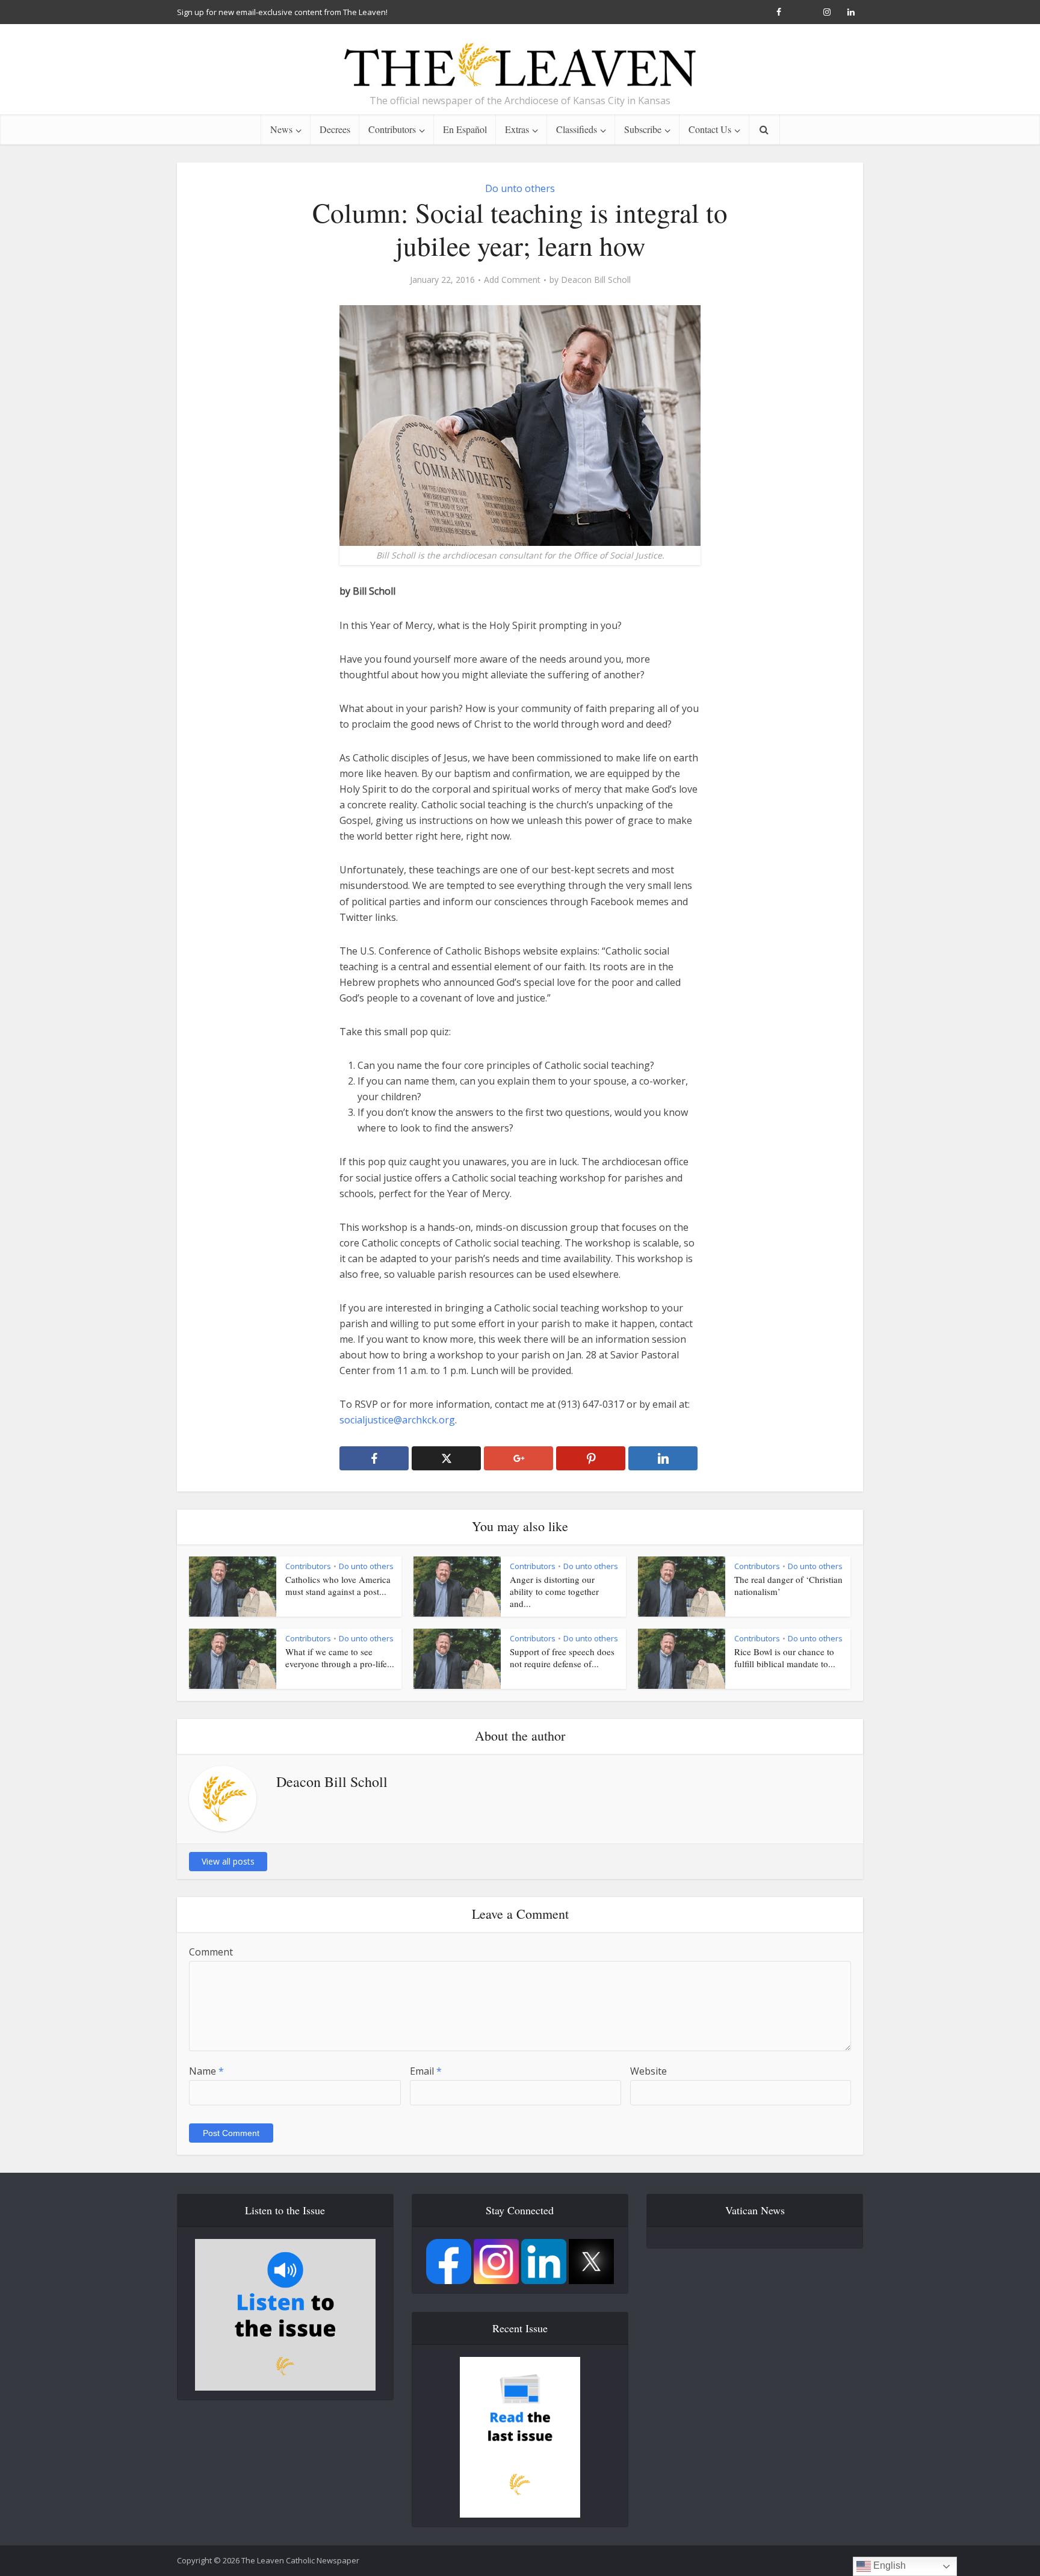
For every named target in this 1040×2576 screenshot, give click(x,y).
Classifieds (577, 129)
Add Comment (512, 280)
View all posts (228, 1861)
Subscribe (643, 129)
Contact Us (710, 129)
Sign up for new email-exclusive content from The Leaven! (282, 12)
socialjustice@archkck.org (397, 1420)
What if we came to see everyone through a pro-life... (340, 1658)
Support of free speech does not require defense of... (562, 1658)
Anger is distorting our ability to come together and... (554, 1592)
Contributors (392, 129)
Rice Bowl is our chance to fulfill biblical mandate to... (785, 1658)
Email (426, 2071)
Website (648, 2071)
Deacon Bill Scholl (596, 280)
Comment (211, 1952)
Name (206, 2071)
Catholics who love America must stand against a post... (338, 1585)
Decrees (335, 129)
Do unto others (520, 188)
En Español (465, 129)
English (888, 2565)
